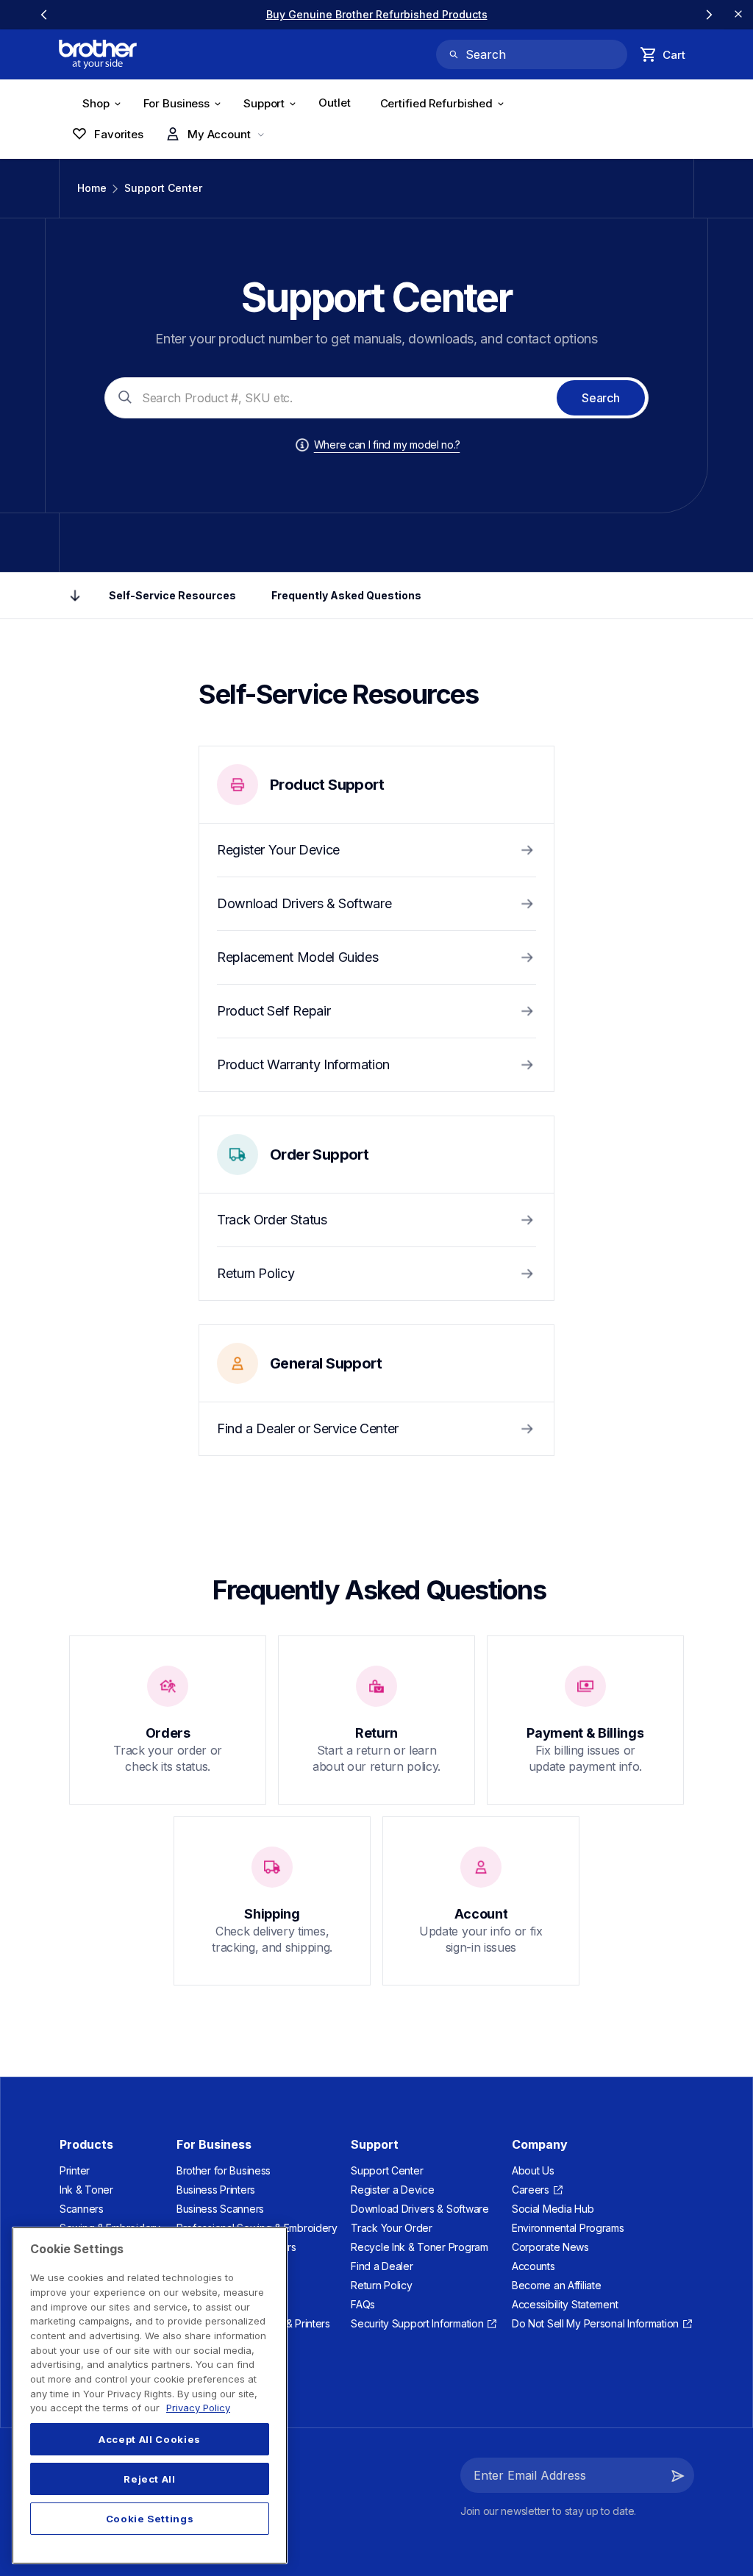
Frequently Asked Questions (346, 595)
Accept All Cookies (150, 2439)
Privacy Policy (198, 2408)
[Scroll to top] (75, 596)
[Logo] (98, 54)
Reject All (150, 2479)
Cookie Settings (150, 2519)
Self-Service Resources (172, 595)
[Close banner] (738, 15)
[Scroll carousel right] (709, 15)
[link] (377, 14)
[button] (678, 2475)
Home (92, 188)
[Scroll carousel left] (44, 15)
